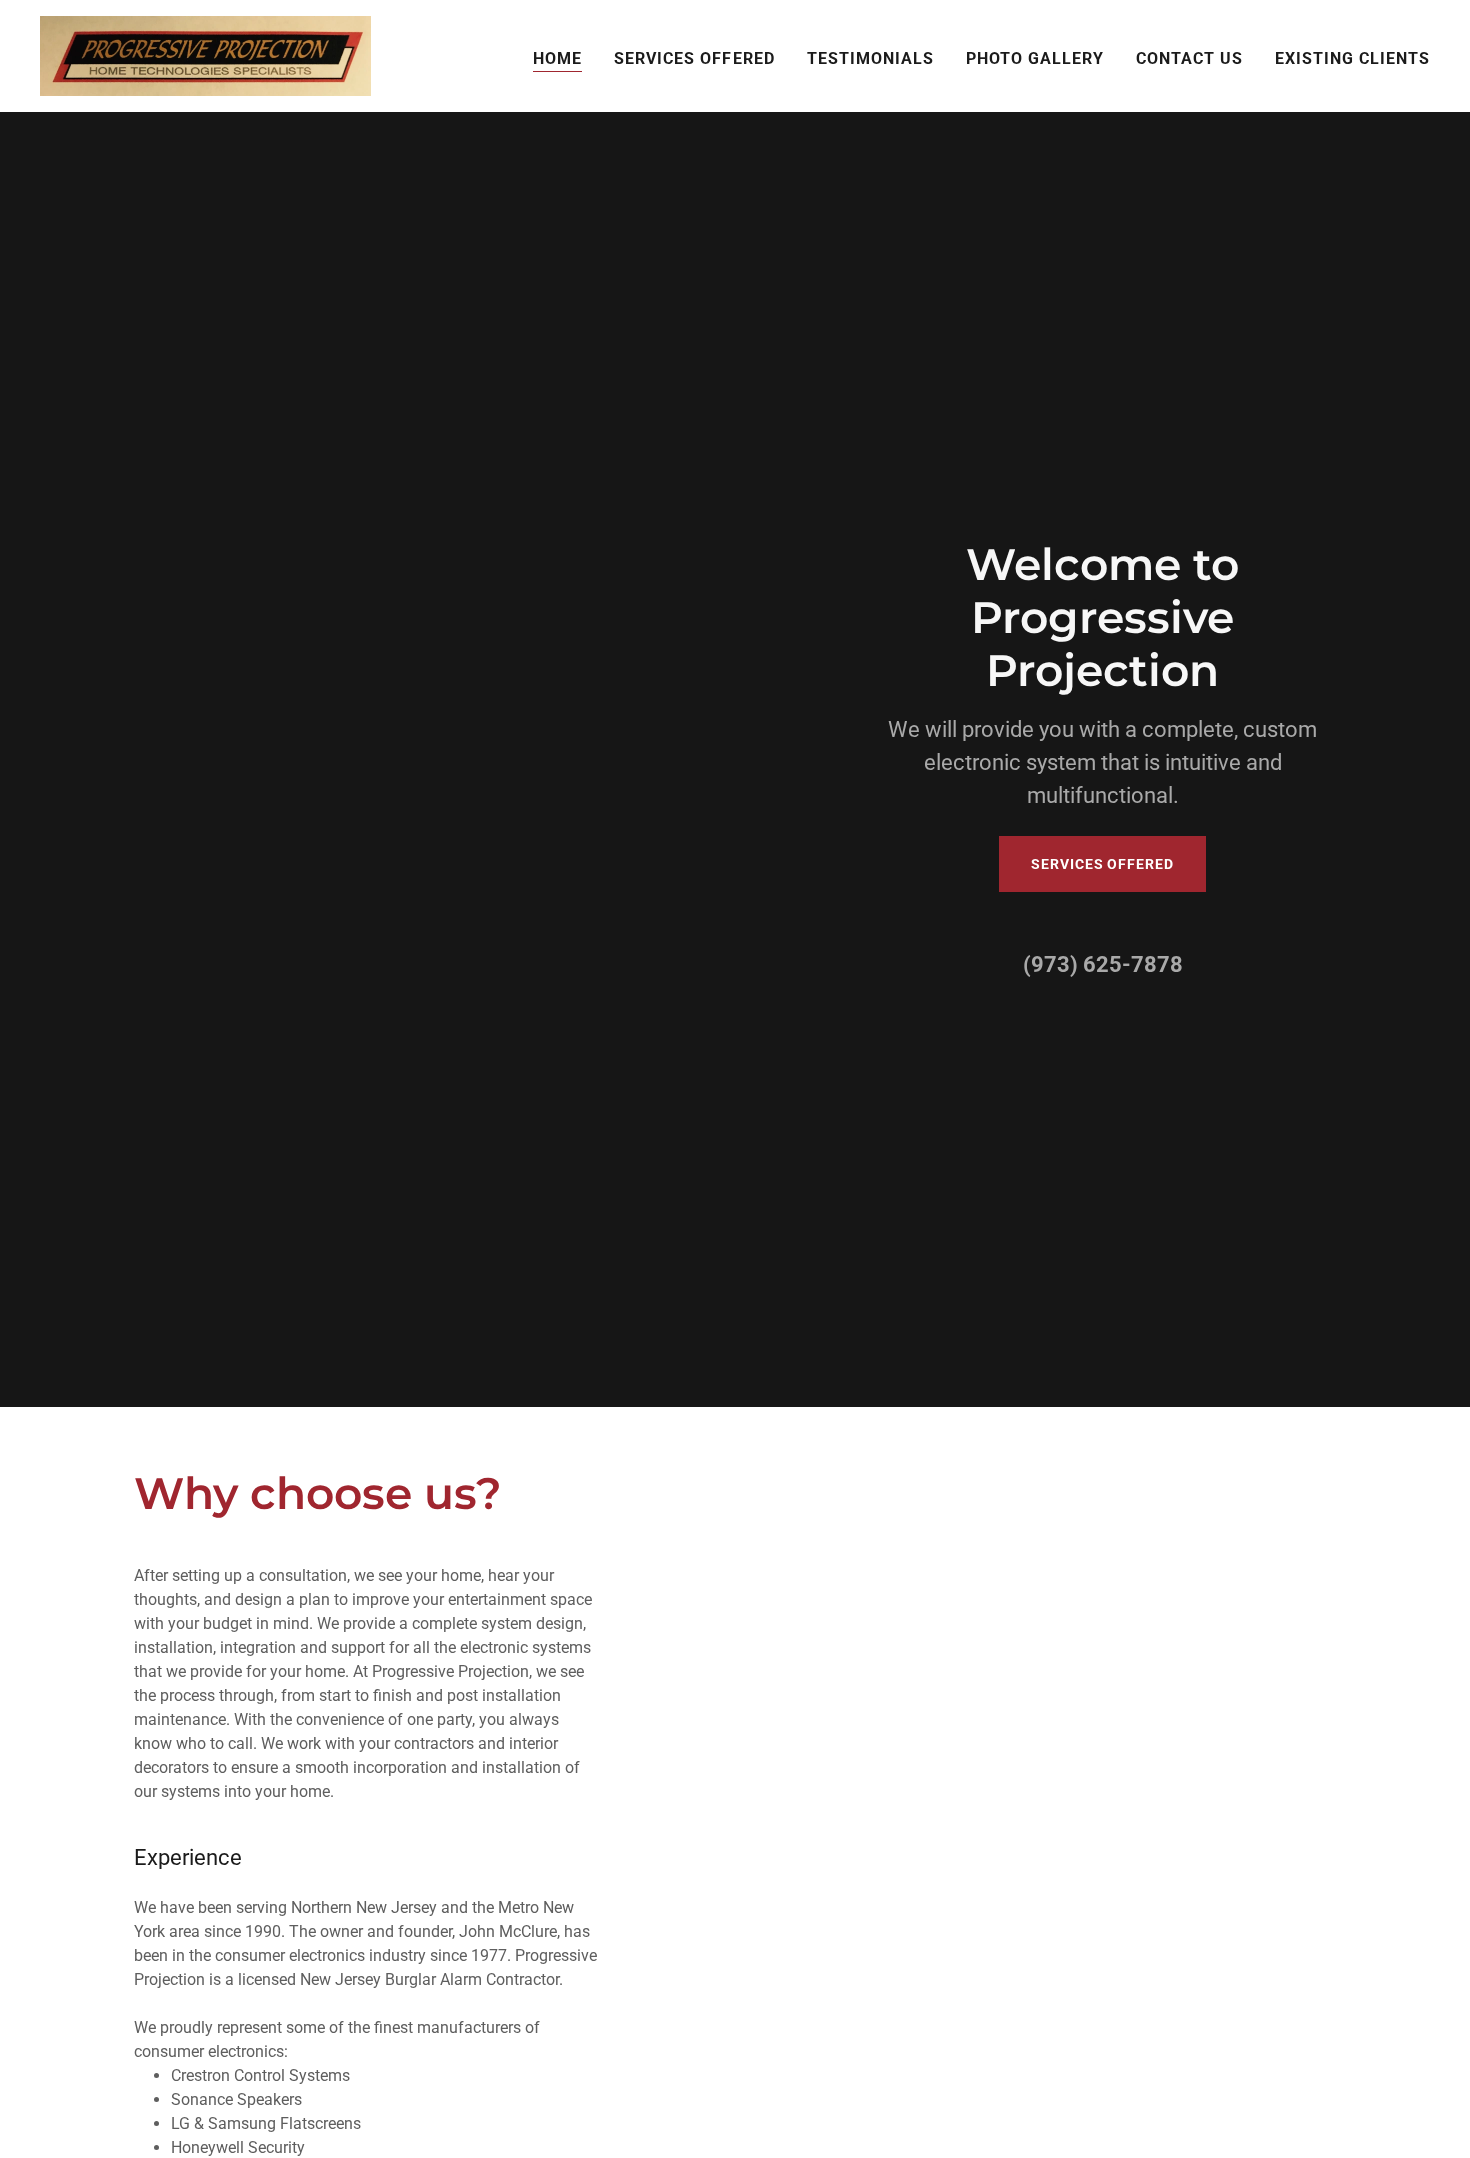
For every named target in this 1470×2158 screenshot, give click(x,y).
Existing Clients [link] (1352, 58)
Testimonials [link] (870, 58)
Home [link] (557, 58)
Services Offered (1102, 864)
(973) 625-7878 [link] (1103, 964)
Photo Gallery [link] (1035, 58)
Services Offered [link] (694, 58)
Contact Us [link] (1189, 58)
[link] (205, 54)
